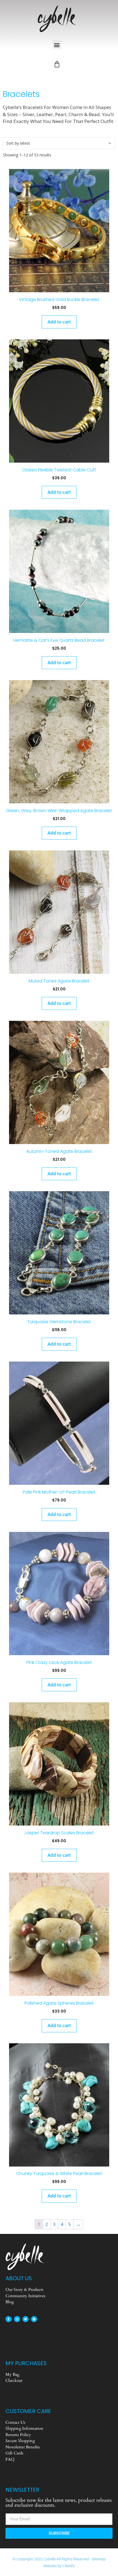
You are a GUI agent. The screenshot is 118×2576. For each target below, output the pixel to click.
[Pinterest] (34, 2319)
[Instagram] (17, 2319)
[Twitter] (26, 2319)
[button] (57, 45)
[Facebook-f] (9, 2319)
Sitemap (99, 2559)
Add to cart (59, 322)
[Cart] (57, 64)
